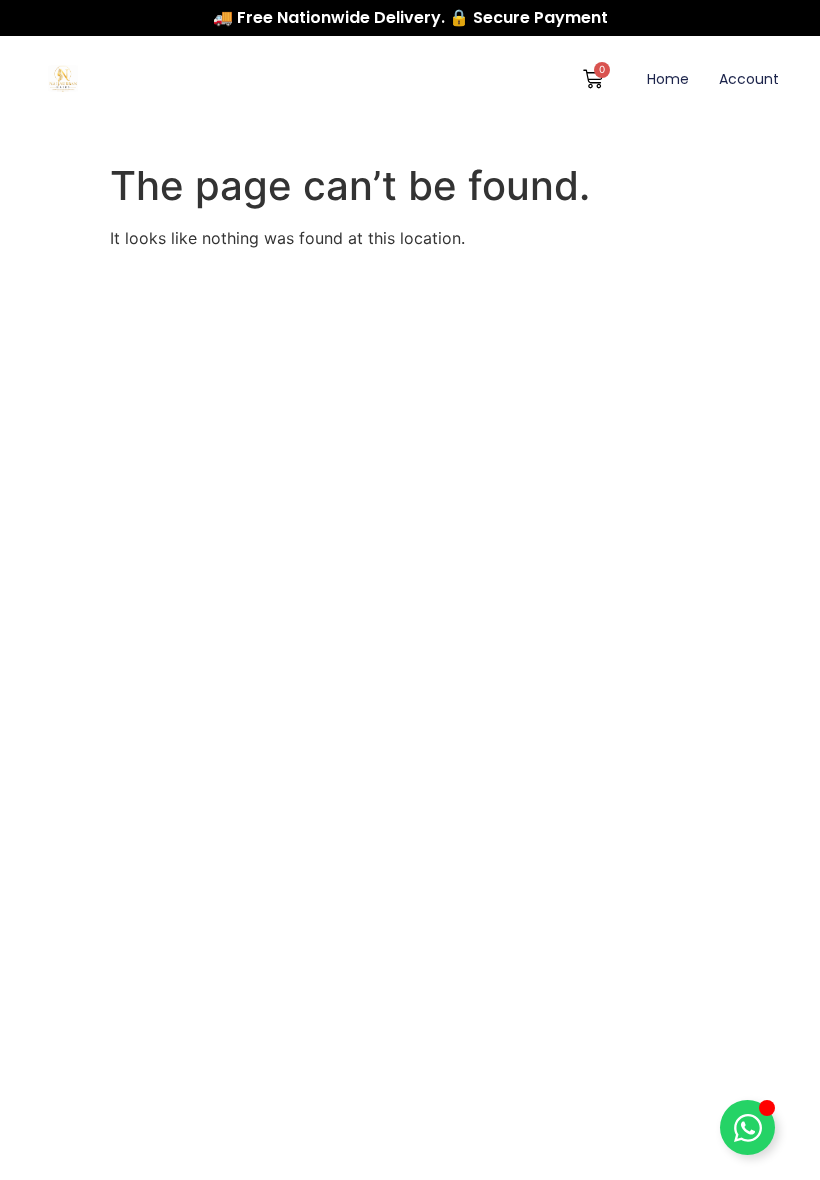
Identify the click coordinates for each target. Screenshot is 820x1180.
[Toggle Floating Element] (747, 1127)
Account (749, 79)
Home (668, 79)
